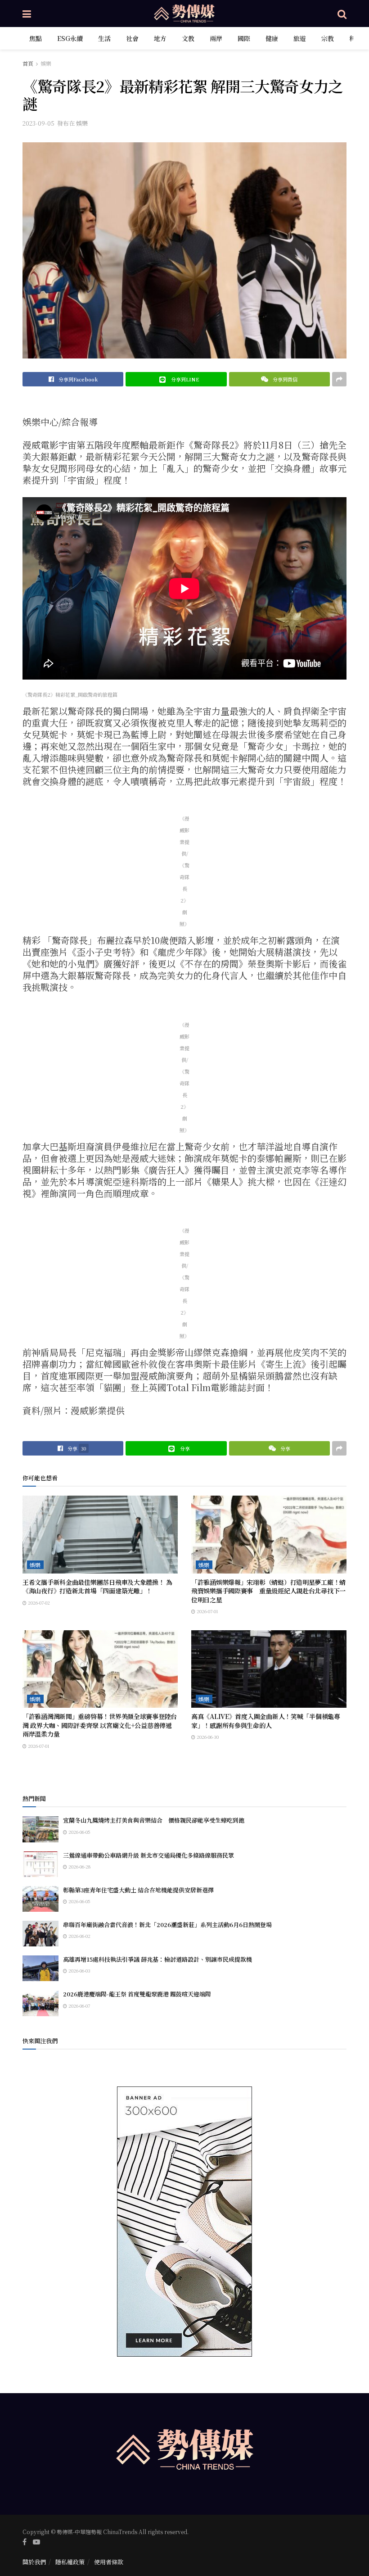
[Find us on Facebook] (25, 2542)
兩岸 (216, 38)
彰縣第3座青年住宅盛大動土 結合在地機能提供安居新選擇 (138, 1890)
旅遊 (300, 38)
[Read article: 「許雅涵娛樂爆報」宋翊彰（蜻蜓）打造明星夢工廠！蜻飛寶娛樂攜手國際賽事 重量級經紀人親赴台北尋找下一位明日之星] (269, 1535)
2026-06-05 (79, 1832)
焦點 (36, 38)
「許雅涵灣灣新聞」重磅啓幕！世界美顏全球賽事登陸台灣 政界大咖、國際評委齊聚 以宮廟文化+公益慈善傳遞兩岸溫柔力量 (100, 1725)
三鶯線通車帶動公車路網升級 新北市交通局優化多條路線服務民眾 (148, 1855)
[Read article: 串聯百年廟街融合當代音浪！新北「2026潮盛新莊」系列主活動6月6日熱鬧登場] (40, 1934)
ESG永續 (70, 38)
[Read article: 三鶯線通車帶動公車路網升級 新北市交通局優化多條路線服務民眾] (40, 1864)
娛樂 (46, 63)
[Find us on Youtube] (36, 2542)
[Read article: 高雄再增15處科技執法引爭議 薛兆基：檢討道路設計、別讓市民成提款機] (40, 1968)
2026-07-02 (38, 1603)
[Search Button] (342, 14)
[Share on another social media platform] (339, 379)
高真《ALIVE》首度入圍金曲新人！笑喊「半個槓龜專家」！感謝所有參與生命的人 (266, 1721)
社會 (132, 38)
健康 (272, 38)
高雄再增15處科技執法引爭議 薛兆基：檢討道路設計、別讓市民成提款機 (157, 1959)
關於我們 (34, 2562)
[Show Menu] (27, 14)
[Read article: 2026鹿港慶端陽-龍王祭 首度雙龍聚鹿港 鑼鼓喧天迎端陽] (40, 2003)
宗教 (328, 38)
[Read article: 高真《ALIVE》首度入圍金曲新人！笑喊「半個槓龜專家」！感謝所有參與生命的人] (269, 1669)
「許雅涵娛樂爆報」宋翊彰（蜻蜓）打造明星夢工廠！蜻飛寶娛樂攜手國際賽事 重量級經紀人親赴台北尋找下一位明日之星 (268, 1591)
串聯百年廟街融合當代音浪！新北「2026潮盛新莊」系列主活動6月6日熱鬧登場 (167, 1925)
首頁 (28, 63)
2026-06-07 (79, 2006)
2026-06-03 (79, 1971)
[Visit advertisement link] (184, 2222)
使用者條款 (109, 2562)
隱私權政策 (70, 2562)
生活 (104, 38)
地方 (160, 38)
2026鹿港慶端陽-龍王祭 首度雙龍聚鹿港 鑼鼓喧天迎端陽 (137, 1994)
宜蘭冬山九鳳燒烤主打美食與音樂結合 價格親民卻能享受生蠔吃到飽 (154, 1820)
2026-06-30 (207, 1737)
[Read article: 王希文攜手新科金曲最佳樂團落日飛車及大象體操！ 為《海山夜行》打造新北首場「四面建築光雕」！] (100, 1535)
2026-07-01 (207, 1611)
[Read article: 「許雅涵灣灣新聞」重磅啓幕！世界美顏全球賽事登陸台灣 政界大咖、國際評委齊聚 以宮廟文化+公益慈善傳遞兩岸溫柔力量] (100, 1669)
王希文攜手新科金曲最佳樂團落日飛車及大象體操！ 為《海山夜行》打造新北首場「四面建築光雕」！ (97, 1587)
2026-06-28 (79, 1866)
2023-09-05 (38, 123)
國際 (244, 38)
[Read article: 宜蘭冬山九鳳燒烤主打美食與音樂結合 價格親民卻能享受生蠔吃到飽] (40, 1829)
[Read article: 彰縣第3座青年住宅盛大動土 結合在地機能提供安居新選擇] (40, 1899)
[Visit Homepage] (184, 14)
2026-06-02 (79, 1936)
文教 (188, 38)
